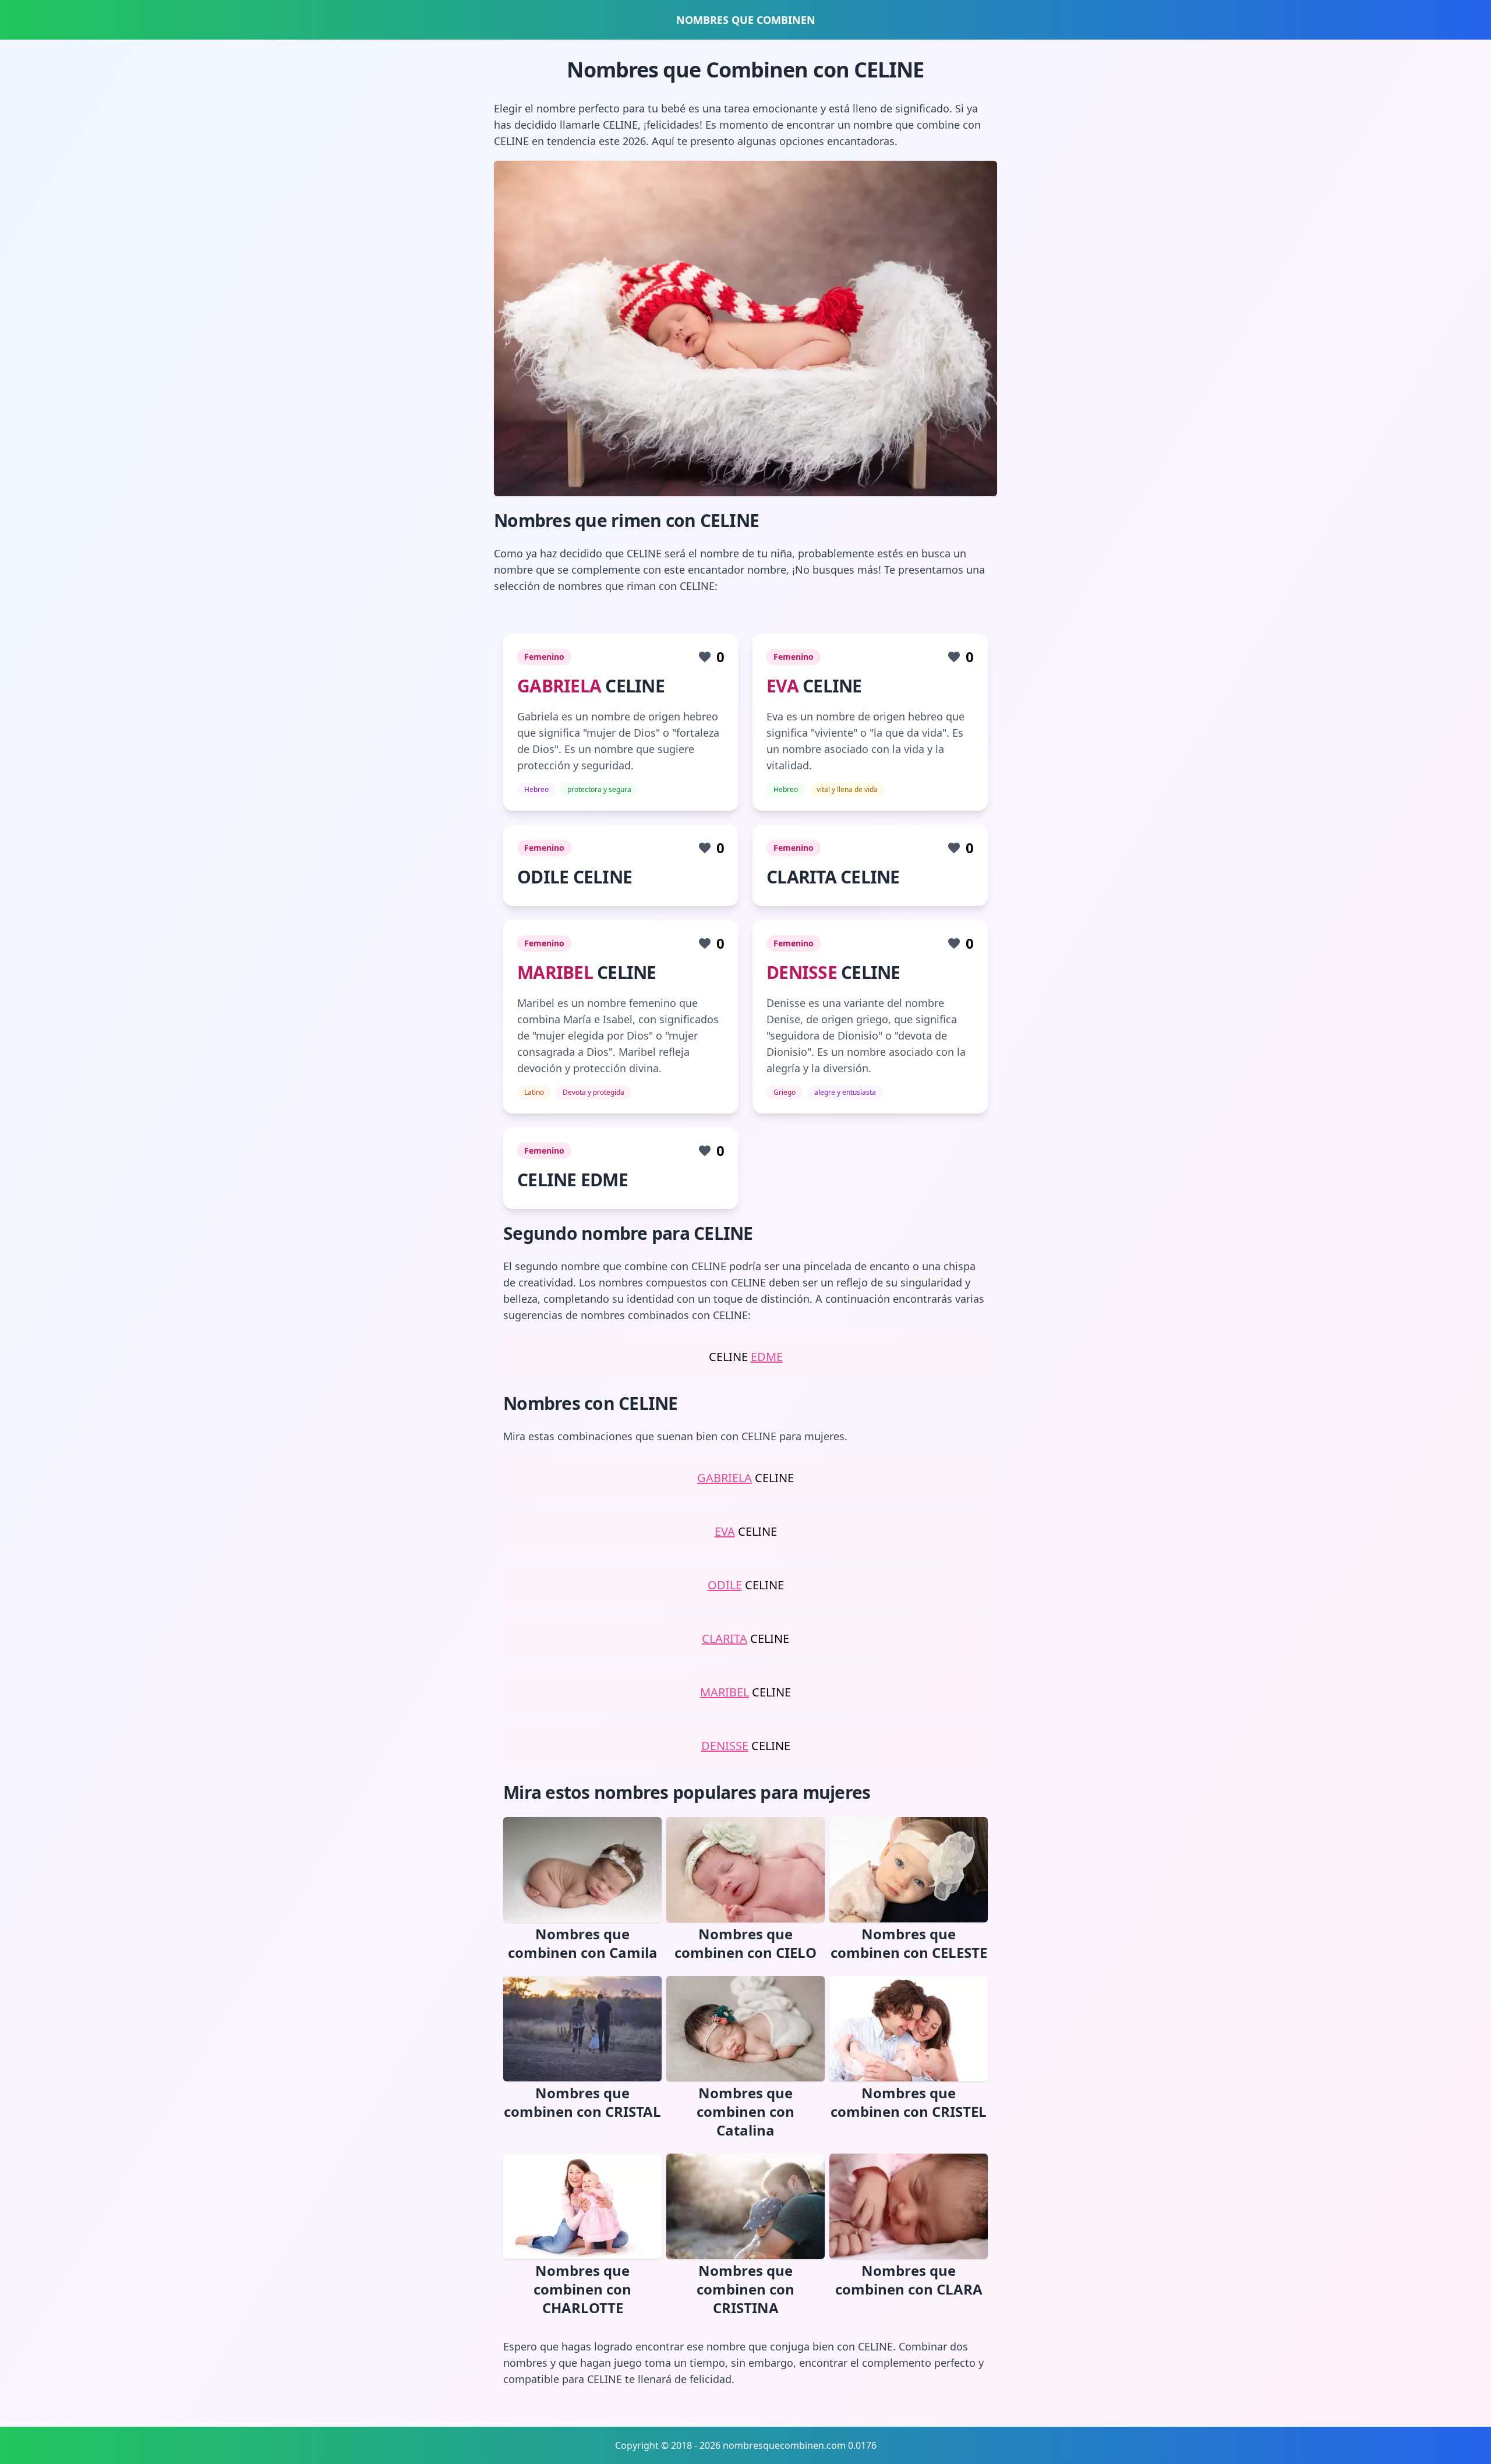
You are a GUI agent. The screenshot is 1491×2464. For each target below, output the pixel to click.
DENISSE (802, 972)
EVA (782, 686)
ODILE (725, 1585)
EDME (767, 1357)
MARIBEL (555, 972)
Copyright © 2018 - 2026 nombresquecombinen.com (730, 2445)
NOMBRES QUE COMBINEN (746, 20)
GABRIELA (559, 686)
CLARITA (725, 1638)
